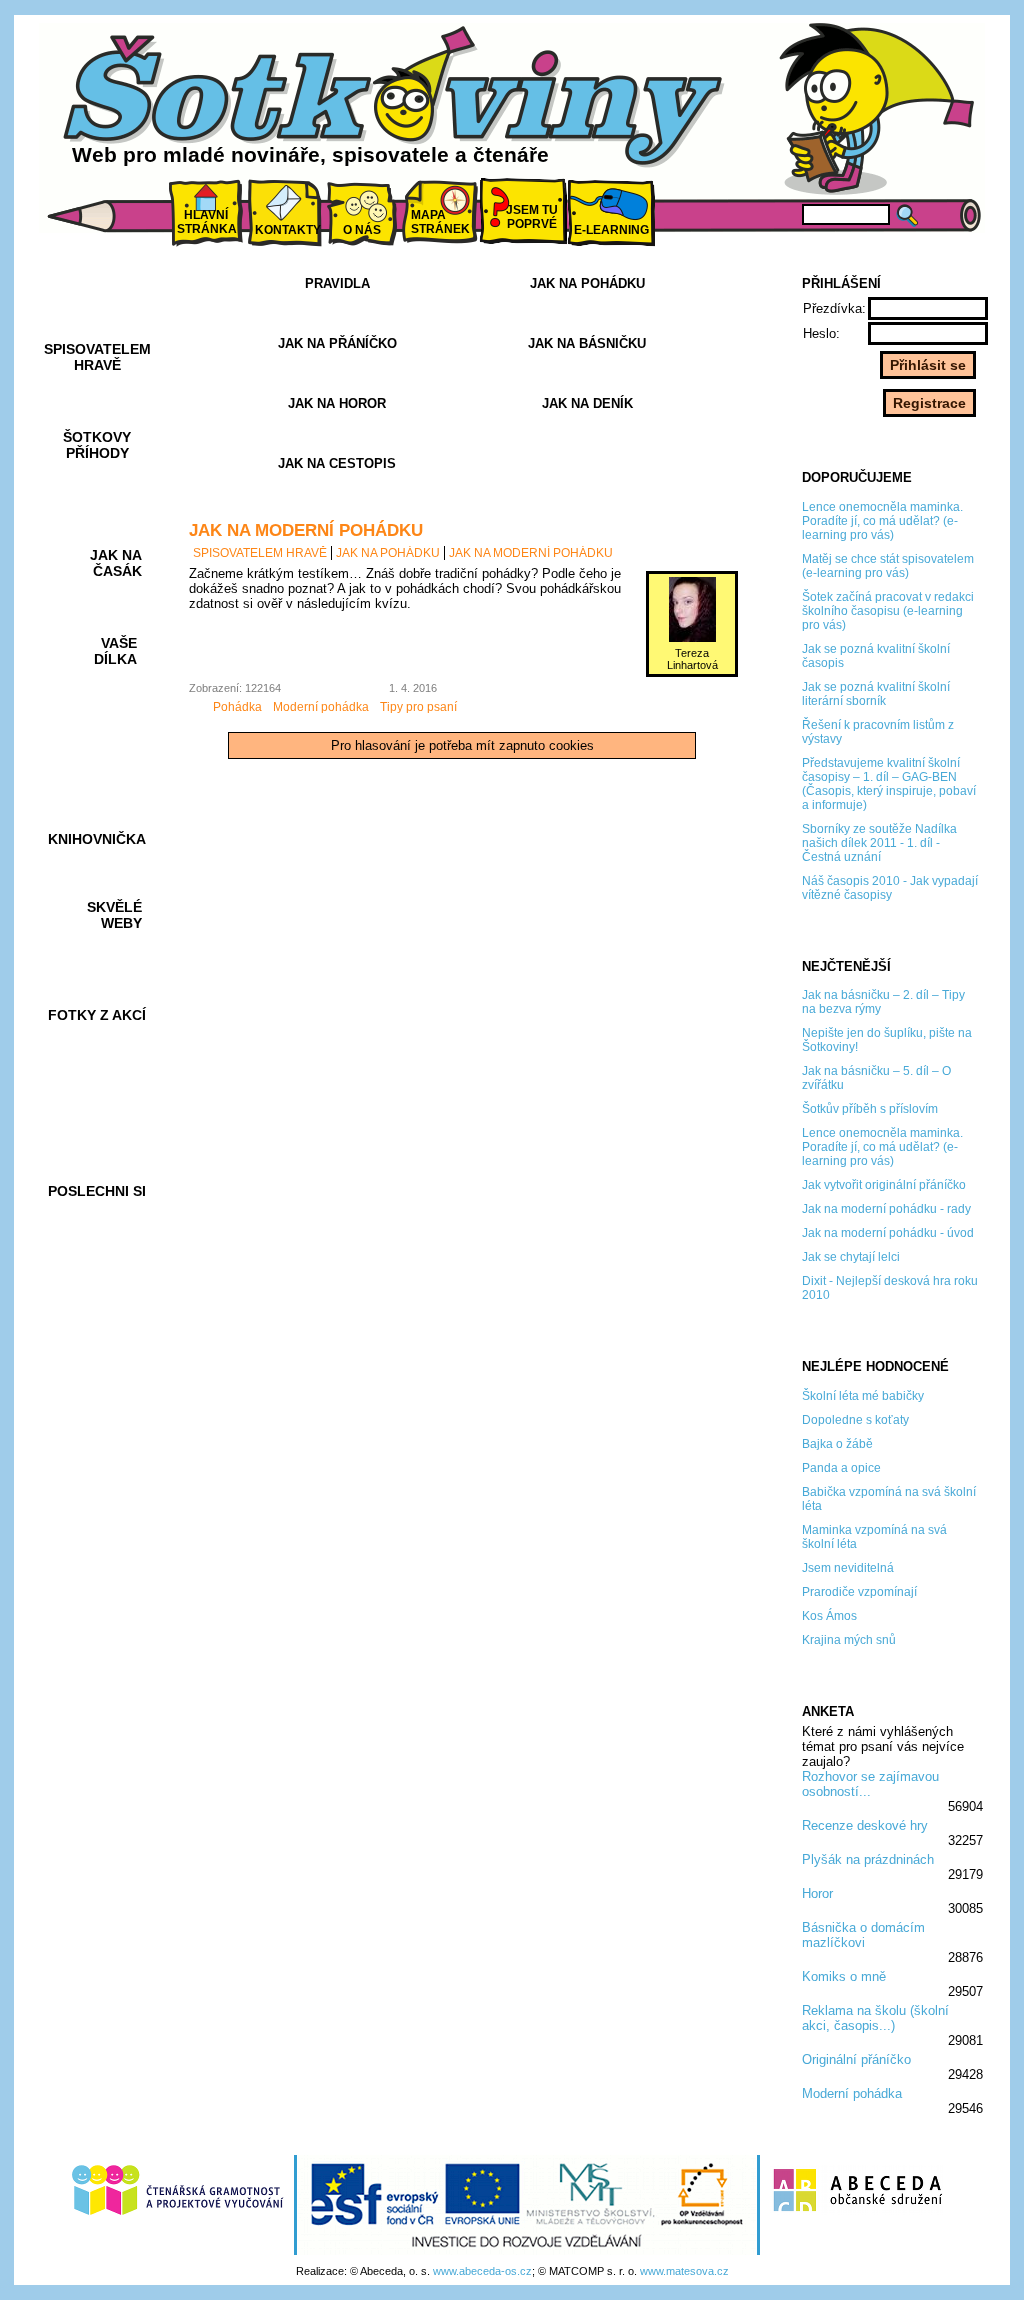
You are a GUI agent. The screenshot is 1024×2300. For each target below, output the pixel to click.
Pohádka (237, 707)
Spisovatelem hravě (260, 553)
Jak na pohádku (587, 283)
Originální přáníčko (856, 2059)
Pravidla (337, 283)
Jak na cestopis (337, 463)
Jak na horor (337, 403)
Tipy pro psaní (418, 707)
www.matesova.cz (684, 2271)
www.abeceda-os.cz (482, 2271)
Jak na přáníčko (337, 343)
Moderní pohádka (852, 2093)
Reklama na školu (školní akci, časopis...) (875, 2018)
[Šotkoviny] (397, 103)
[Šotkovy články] (872, 108)
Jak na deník (587, 403)
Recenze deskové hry (865, 1825)
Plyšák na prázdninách (868, 1859)
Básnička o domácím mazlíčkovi (863, 1935)
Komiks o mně (844, 1976)
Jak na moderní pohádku (306, 530)
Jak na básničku (587, 343)
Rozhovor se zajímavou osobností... (870, 1784)
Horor (817, 1893)
